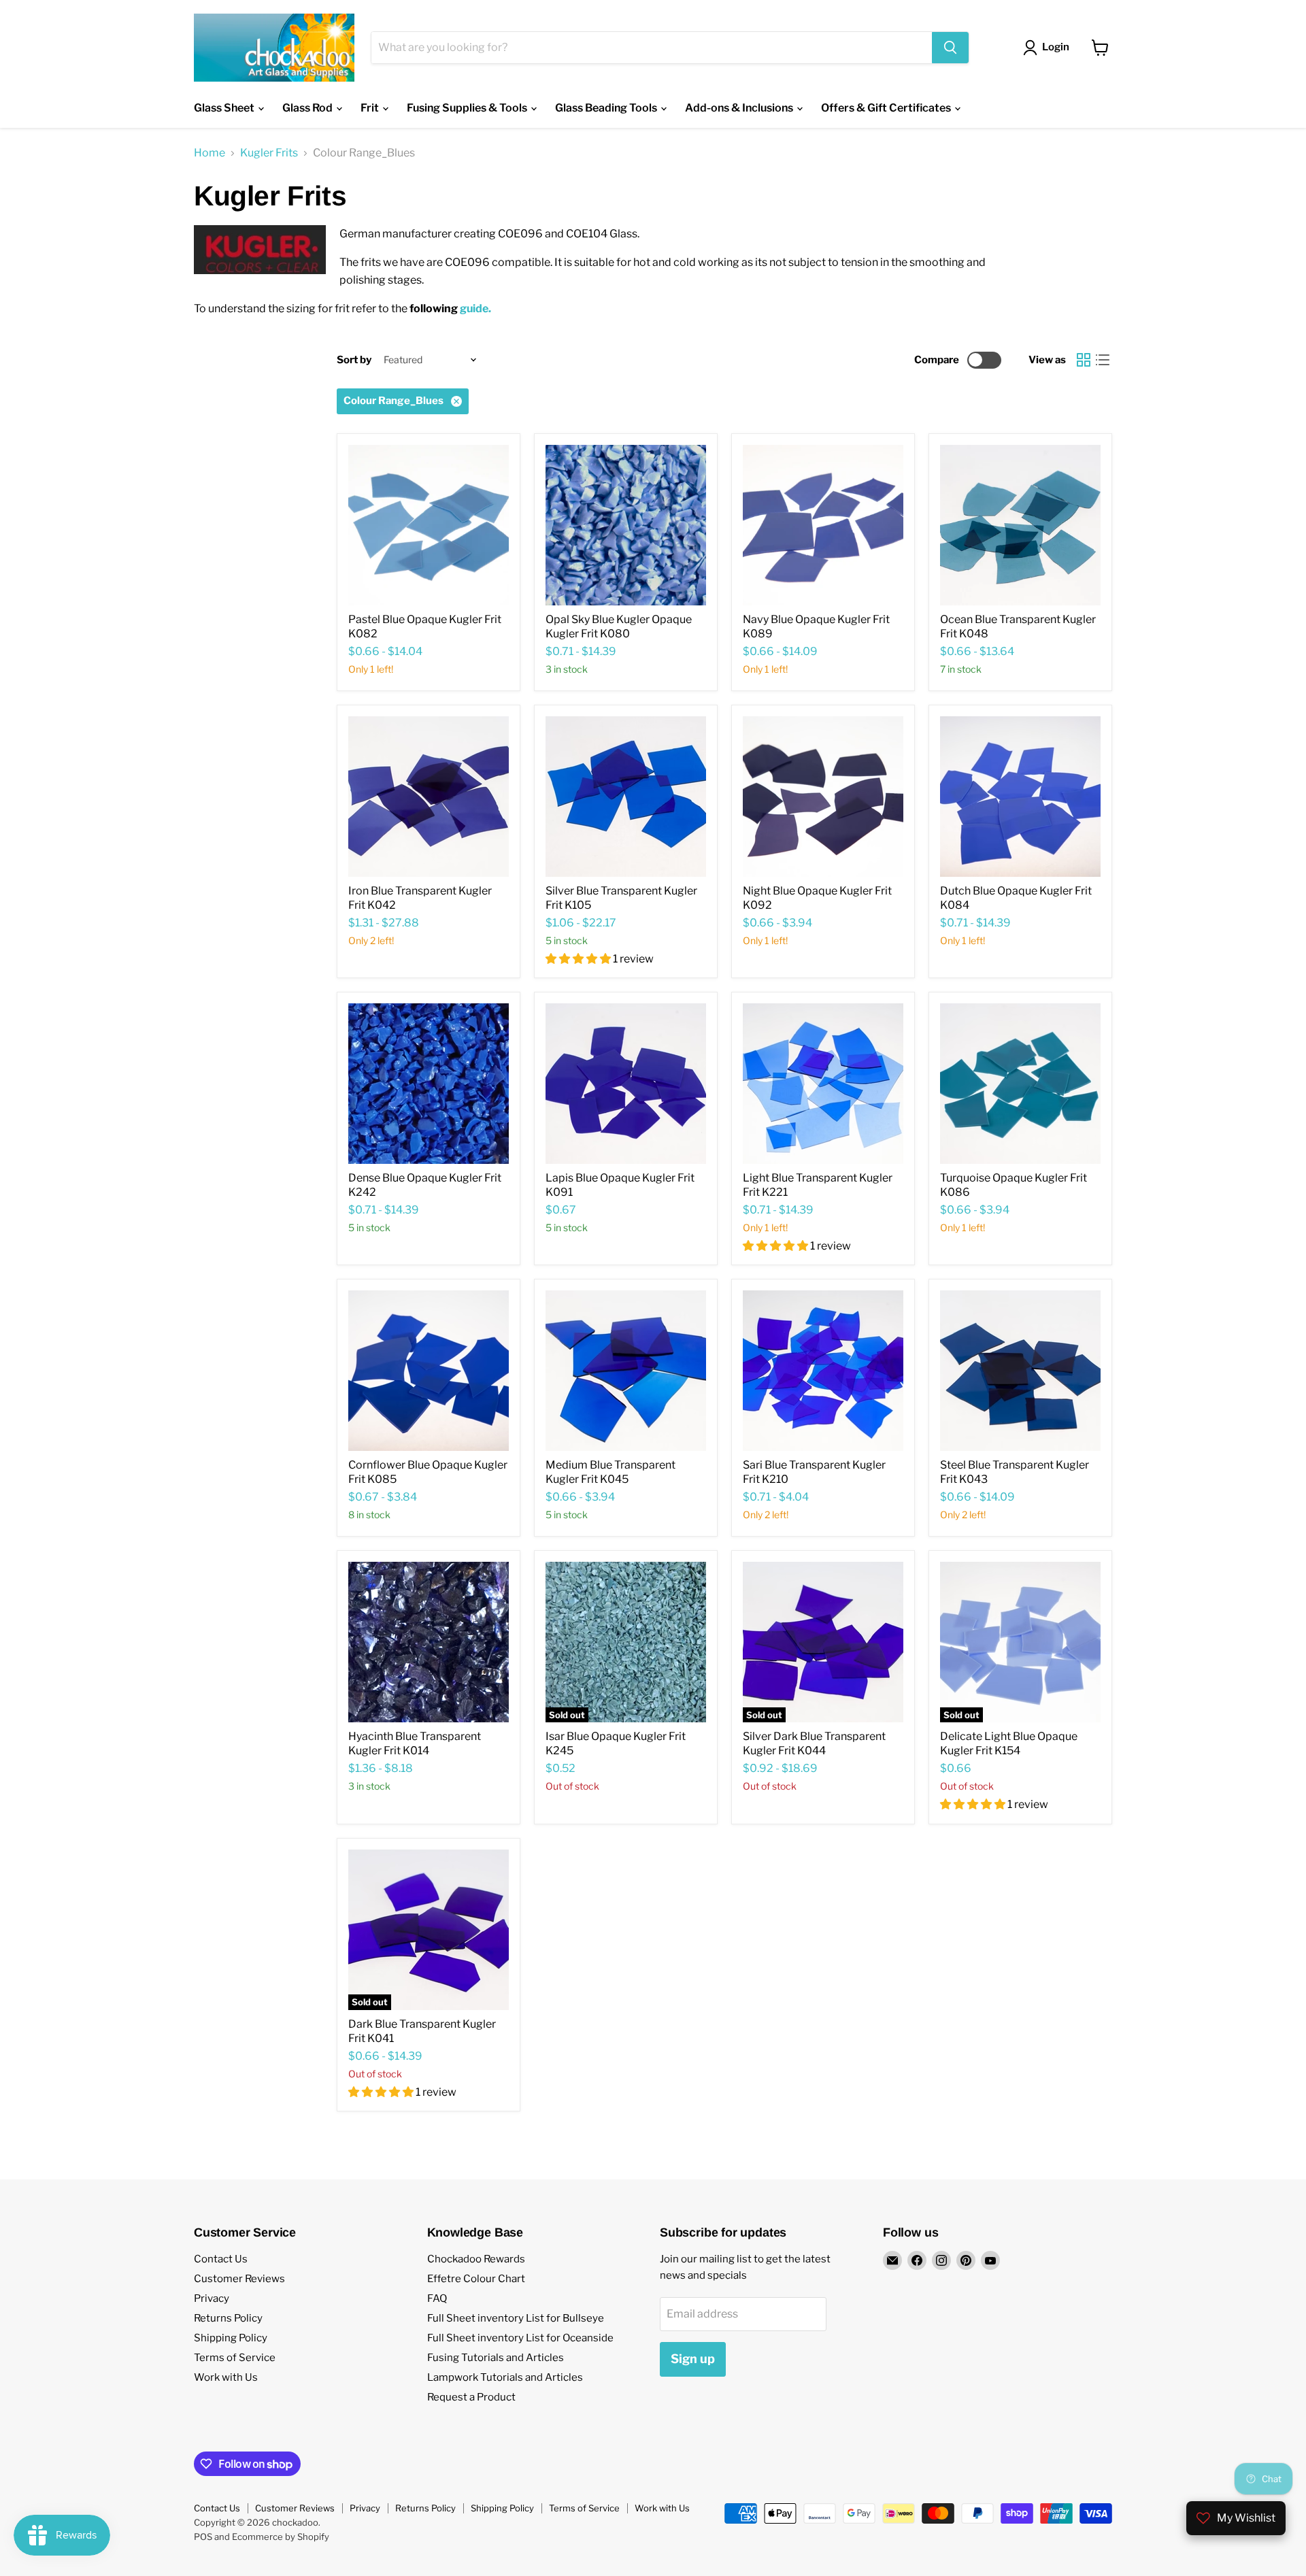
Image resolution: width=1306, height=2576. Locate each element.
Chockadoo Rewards (476, 2259)
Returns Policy (228, 2318)
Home (210, 153)
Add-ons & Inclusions (740, 108)
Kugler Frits (269, 153)
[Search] (950, 48)
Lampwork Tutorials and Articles (505, 2377)
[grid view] (1084, 360)
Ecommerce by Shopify (281, 2537)
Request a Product (471, 2397)
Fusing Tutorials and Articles (496, 2358)
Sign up (693, 2359)
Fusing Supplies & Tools (468, 108)
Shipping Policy (231, 2338)
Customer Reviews (239, 2279)
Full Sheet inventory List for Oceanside (520, 2338)
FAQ (437, 2298)
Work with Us (226, 2377)
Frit (371, 108)
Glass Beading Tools (607, 108)
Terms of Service (235, 2358)
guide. (475, 308)
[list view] (1103, 360)
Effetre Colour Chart (476, 2279)
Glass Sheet (225, 108)
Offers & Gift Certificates (887, 108)
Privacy (212, 2298)
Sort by (354, 360)
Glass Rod (308, 108)
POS (203, 2537)
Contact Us (221, 2259)
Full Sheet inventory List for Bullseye (516, 2318)
